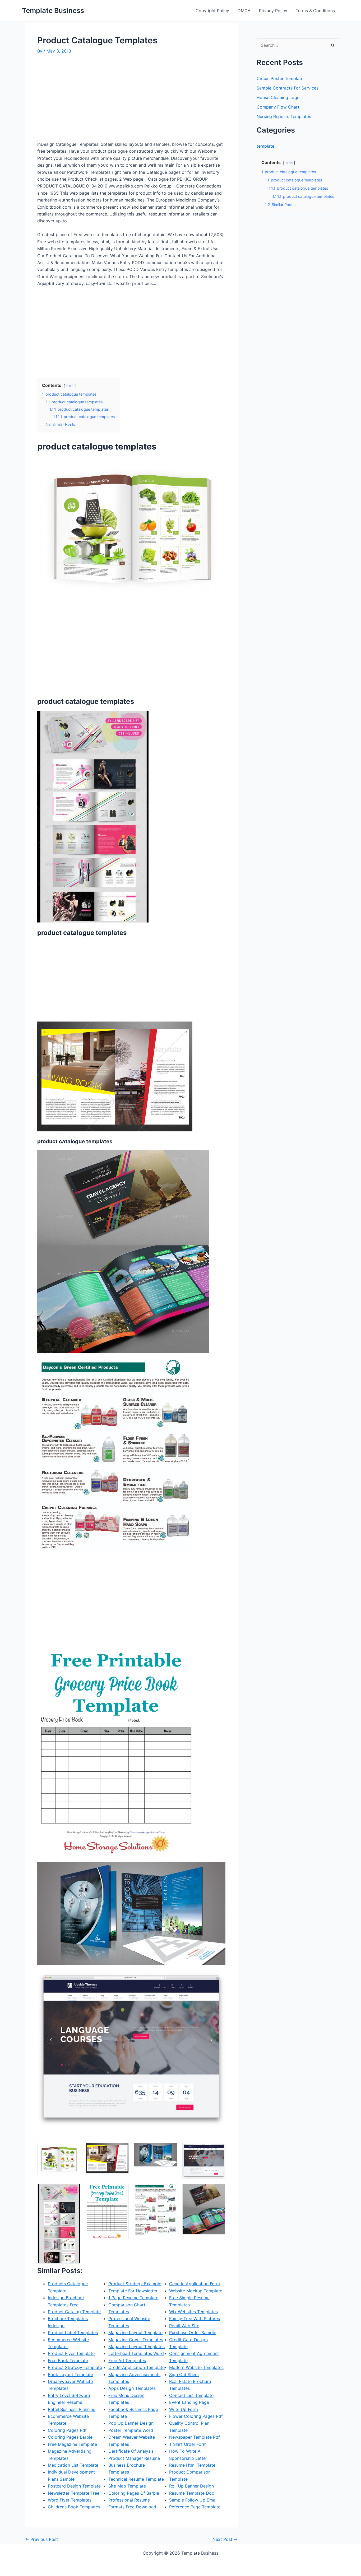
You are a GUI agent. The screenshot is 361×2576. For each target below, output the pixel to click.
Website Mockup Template (196, 2291)
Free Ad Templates (127, 2360)
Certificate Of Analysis (131, 2451)
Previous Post (41, 2539)
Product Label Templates (73, 2333)
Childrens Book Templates (74, 2507)
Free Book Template (68, 2360)
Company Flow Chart (278, 107)
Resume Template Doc (192, 2493)
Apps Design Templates (132, 2388)
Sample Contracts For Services (288, 88)
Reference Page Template (195, 2507)
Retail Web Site (184, 2326)
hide (70, 386)
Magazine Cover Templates (136, 2340)
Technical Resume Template (136, 2479)
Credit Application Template (136, 2367)
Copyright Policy (212, 11)
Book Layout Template (70, 2374)
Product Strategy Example (135, 2284)
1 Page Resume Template (133, 2298)
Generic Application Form (195, 2284)
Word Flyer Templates (70, 2500)
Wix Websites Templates (193, 2312)
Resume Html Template (192, 2465)
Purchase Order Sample (193, 2333)
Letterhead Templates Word (136, 2353)
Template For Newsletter (133, 2291)
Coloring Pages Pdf (67, 2430)
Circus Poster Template (280, 78)
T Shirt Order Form (188, 2444)
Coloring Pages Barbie (70, 2437)
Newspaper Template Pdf (195, 2437)
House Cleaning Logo (278, 97)
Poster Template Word (131, 2430)
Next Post (225, 2539)
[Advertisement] (82, 100)
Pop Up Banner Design (131, 2423)
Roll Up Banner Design (191, 2486)
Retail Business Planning (72, 2409)
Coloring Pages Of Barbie (134, 2493)
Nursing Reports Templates (284, 116)
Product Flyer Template (71, 2353)
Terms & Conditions (315, 11)
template (265, 146)
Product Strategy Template (75, 2367)
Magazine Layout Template (135, 2333)
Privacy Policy (273, 11)
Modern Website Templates (196, 2367)
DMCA (244, 11)
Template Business (53, 10)
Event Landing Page (189, 2402)
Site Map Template (127, 2486)
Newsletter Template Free (74, 2493)
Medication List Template (73, 2465)
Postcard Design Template (74, 2486)
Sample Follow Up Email (193, 2500)
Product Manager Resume (134, 2458)
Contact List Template (191, 2395)
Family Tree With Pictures (195, 2319)
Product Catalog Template (74, 2312)
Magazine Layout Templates (136, 2346)
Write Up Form (184, 2409)
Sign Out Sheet (184, 2374)
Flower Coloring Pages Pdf (196, 2416)
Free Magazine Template (72, 2444)
